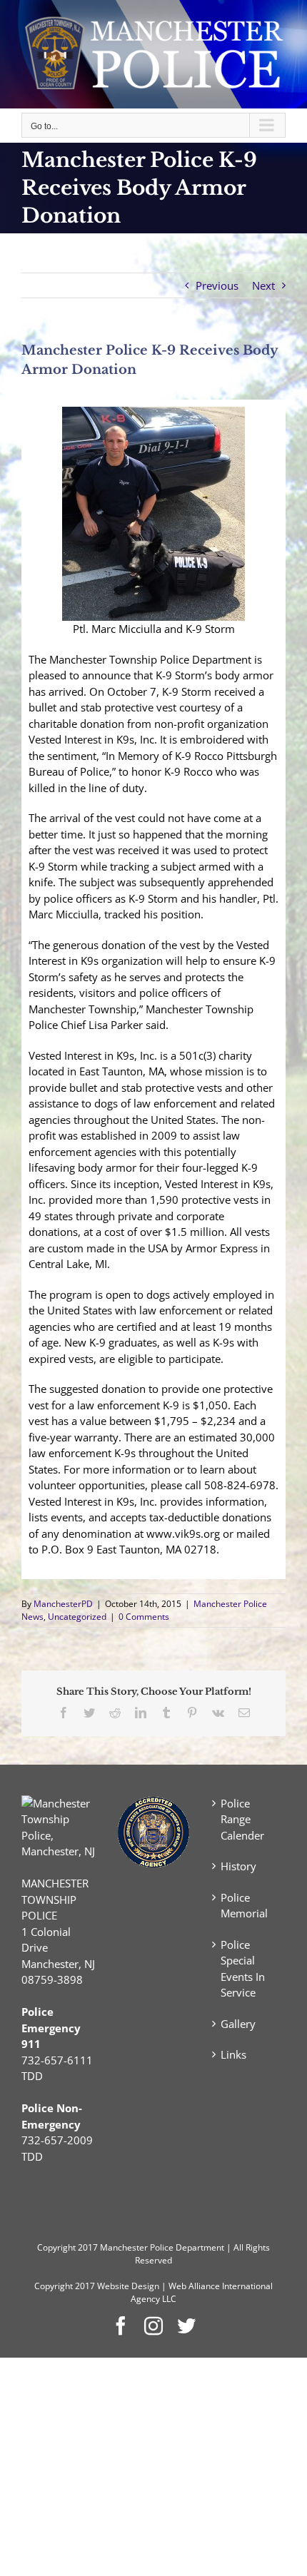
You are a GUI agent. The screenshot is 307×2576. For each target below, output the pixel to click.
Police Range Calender (242, 1819)
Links (233, 2054)
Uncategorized (77, 1617)
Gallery (238, 2024)
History (238, 1866)
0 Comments (144, 1617)
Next (263, 285)
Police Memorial (244, 1906)
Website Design (128, 2286)
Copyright (56, 2247)
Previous (217, 285)
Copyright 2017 (65, 2286)
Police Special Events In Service (243, 1969)
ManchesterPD (63, 1604)
